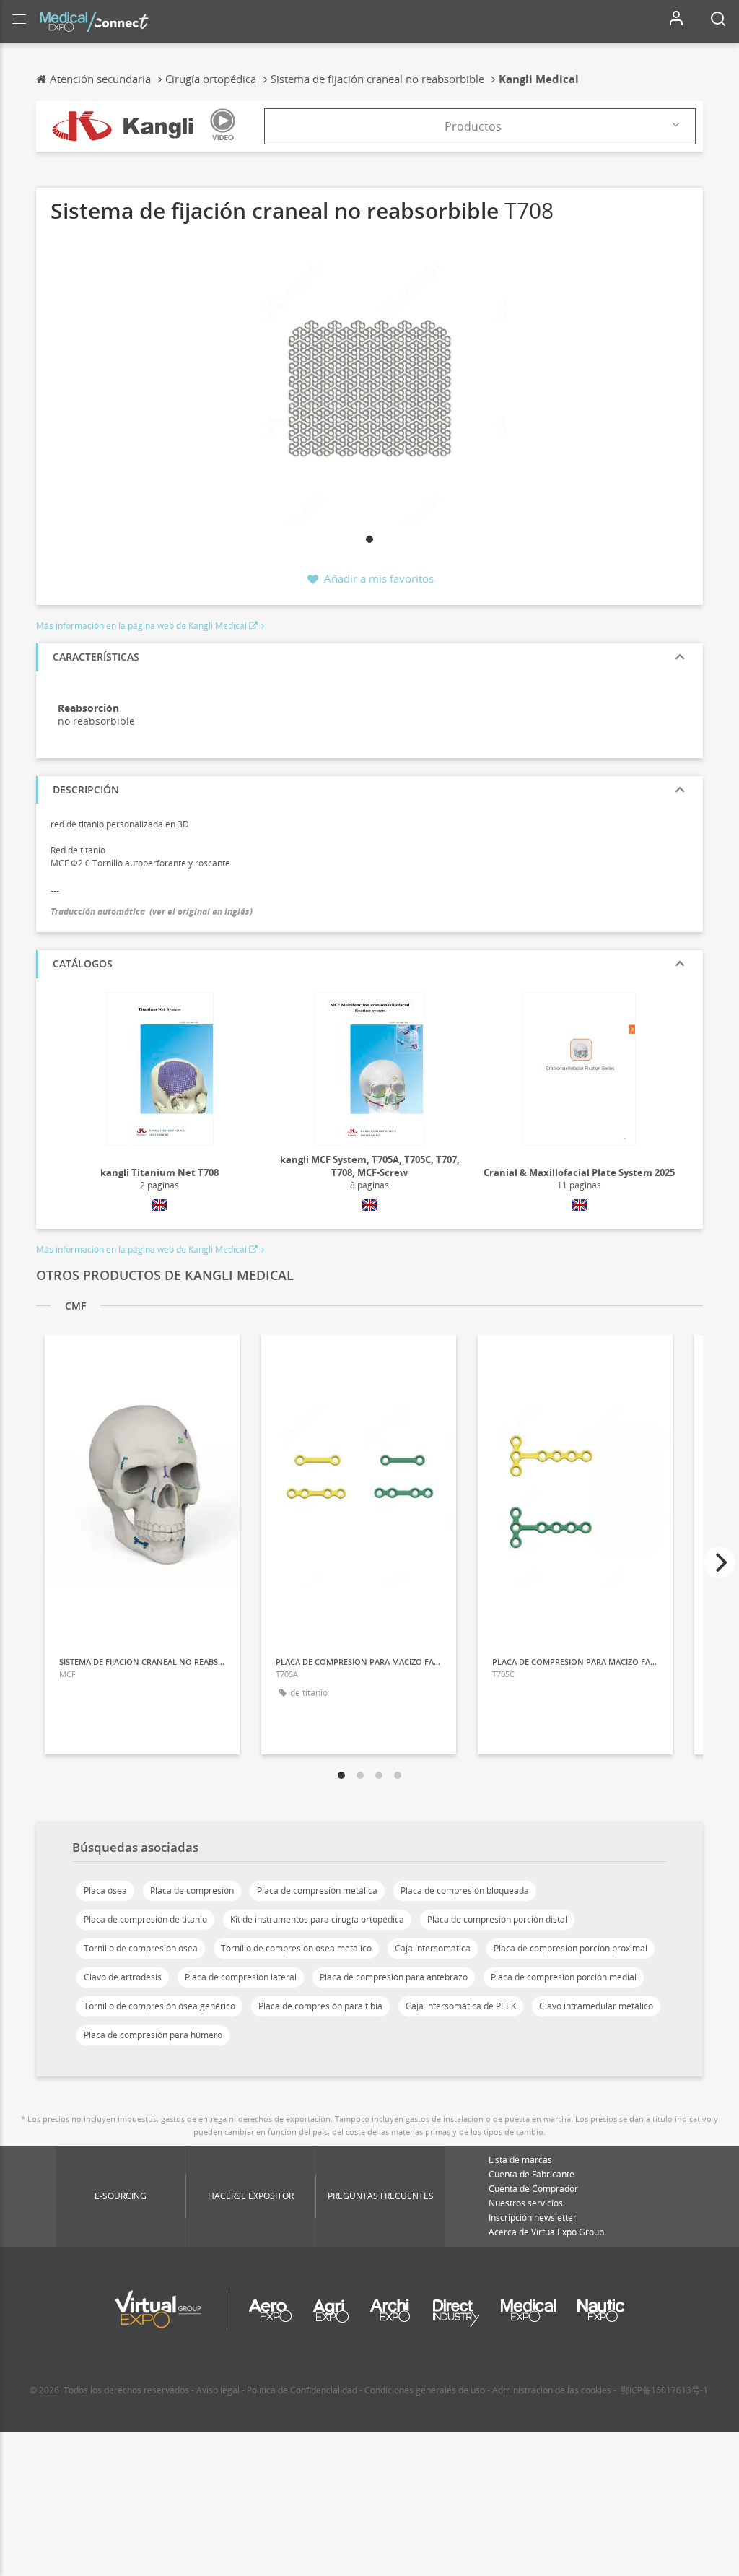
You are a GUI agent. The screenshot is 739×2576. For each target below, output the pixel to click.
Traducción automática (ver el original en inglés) (152, 911)
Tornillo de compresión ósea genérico (159, 2006)
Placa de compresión (192, 1890)
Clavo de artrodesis (123, 1977)
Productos (473, 126)
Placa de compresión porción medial (564, 1977)
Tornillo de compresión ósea (141, 1948)
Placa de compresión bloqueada (465, 1890)
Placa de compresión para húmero (153, 2035)
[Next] (720, 1562)
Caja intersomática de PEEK (461, 2006)
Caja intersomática (433, 1948)
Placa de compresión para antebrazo (394, 1977)
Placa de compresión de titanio (145, 1919)
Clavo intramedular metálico (596, 2006)
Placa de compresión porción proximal (570, 1948)
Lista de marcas (520, 2160)
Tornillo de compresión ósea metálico (296, 1948)
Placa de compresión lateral (241, 1977)
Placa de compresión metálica (317, 1890)
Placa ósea (105, 1890)
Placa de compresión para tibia (320, 2006)
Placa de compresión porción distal (497, 1919)
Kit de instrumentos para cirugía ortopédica (317, 1919)
